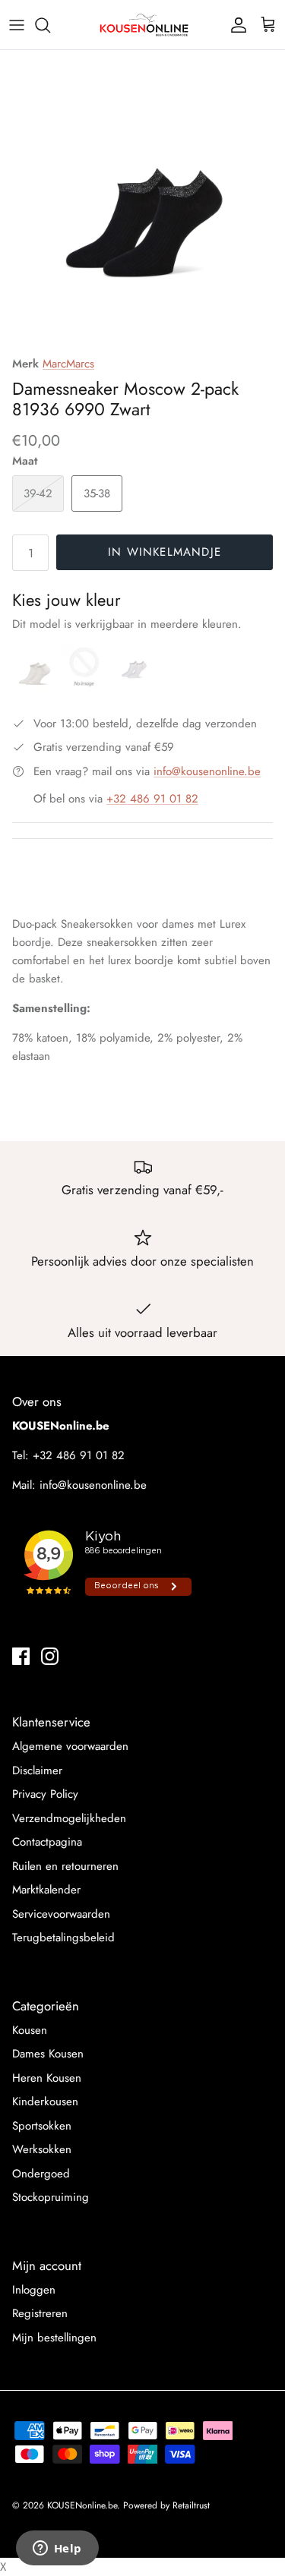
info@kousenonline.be (207, 771)
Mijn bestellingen (54, 2338)
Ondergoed (41, 2174)
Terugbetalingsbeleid (63, 1938)
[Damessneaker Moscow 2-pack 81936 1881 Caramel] (86, 686)
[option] (142, 205)
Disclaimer (37, 1770)
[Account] (235, 25)
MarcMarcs (68, 364)
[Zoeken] (50, 25)
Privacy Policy (45, 1794)
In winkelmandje (165, 552)
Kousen (30, 2030)
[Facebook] (21, 1656)
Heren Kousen (47, 2078)
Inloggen (34, 2290)
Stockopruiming (51, 2197)
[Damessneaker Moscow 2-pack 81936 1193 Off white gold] (37, 686)
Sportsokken (42, 2126)
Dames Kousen (48, 2054)
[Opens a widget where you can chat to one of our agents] (57, 2549)
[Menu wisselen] (17, 25)
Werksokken (42, 2149)
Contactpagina (47, 1842)
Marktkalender (46, 1890)
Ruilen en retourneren (65, 1866)
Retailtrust (191, 2505)
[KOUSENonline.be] (143, 25)
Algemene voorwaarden (70, 1746)
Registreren (40, 2313)
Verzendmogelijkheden (69, 1818)
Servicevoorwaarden (61, 1914)
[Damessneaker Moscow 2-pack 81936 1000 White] (134, 686)
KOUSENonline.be (82, 2505)
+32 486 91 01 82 (152, 799)
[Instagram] (50, 1656)
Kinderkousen (45, 2101)
